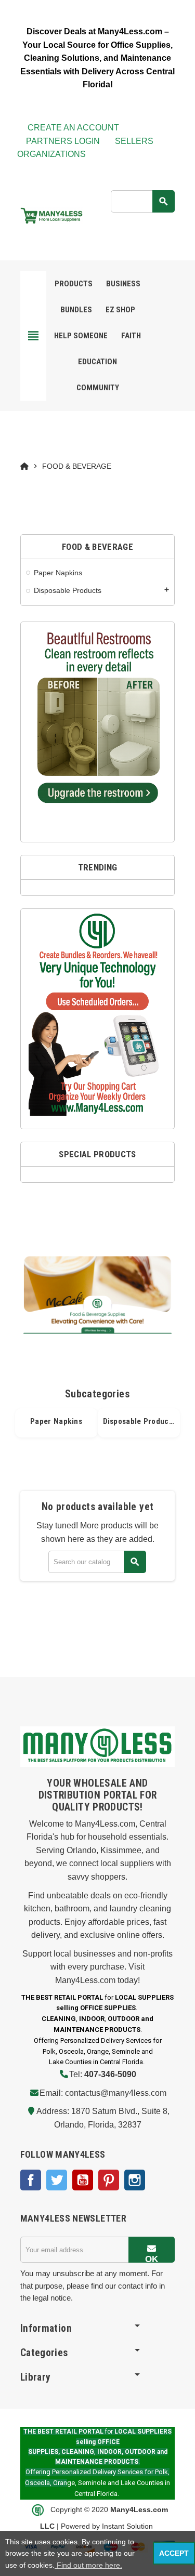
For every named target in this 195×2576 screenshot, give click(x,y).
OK (152, 2258)
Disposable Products (139, 1421)
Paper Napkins (56, 1421)
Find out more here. (88, 2565)
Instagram (135, 2180)
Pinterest (109, 2180)
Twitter (57, 2180)
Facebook (31, 2180)
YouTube (83, 2180)
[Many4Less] (51, 215)
